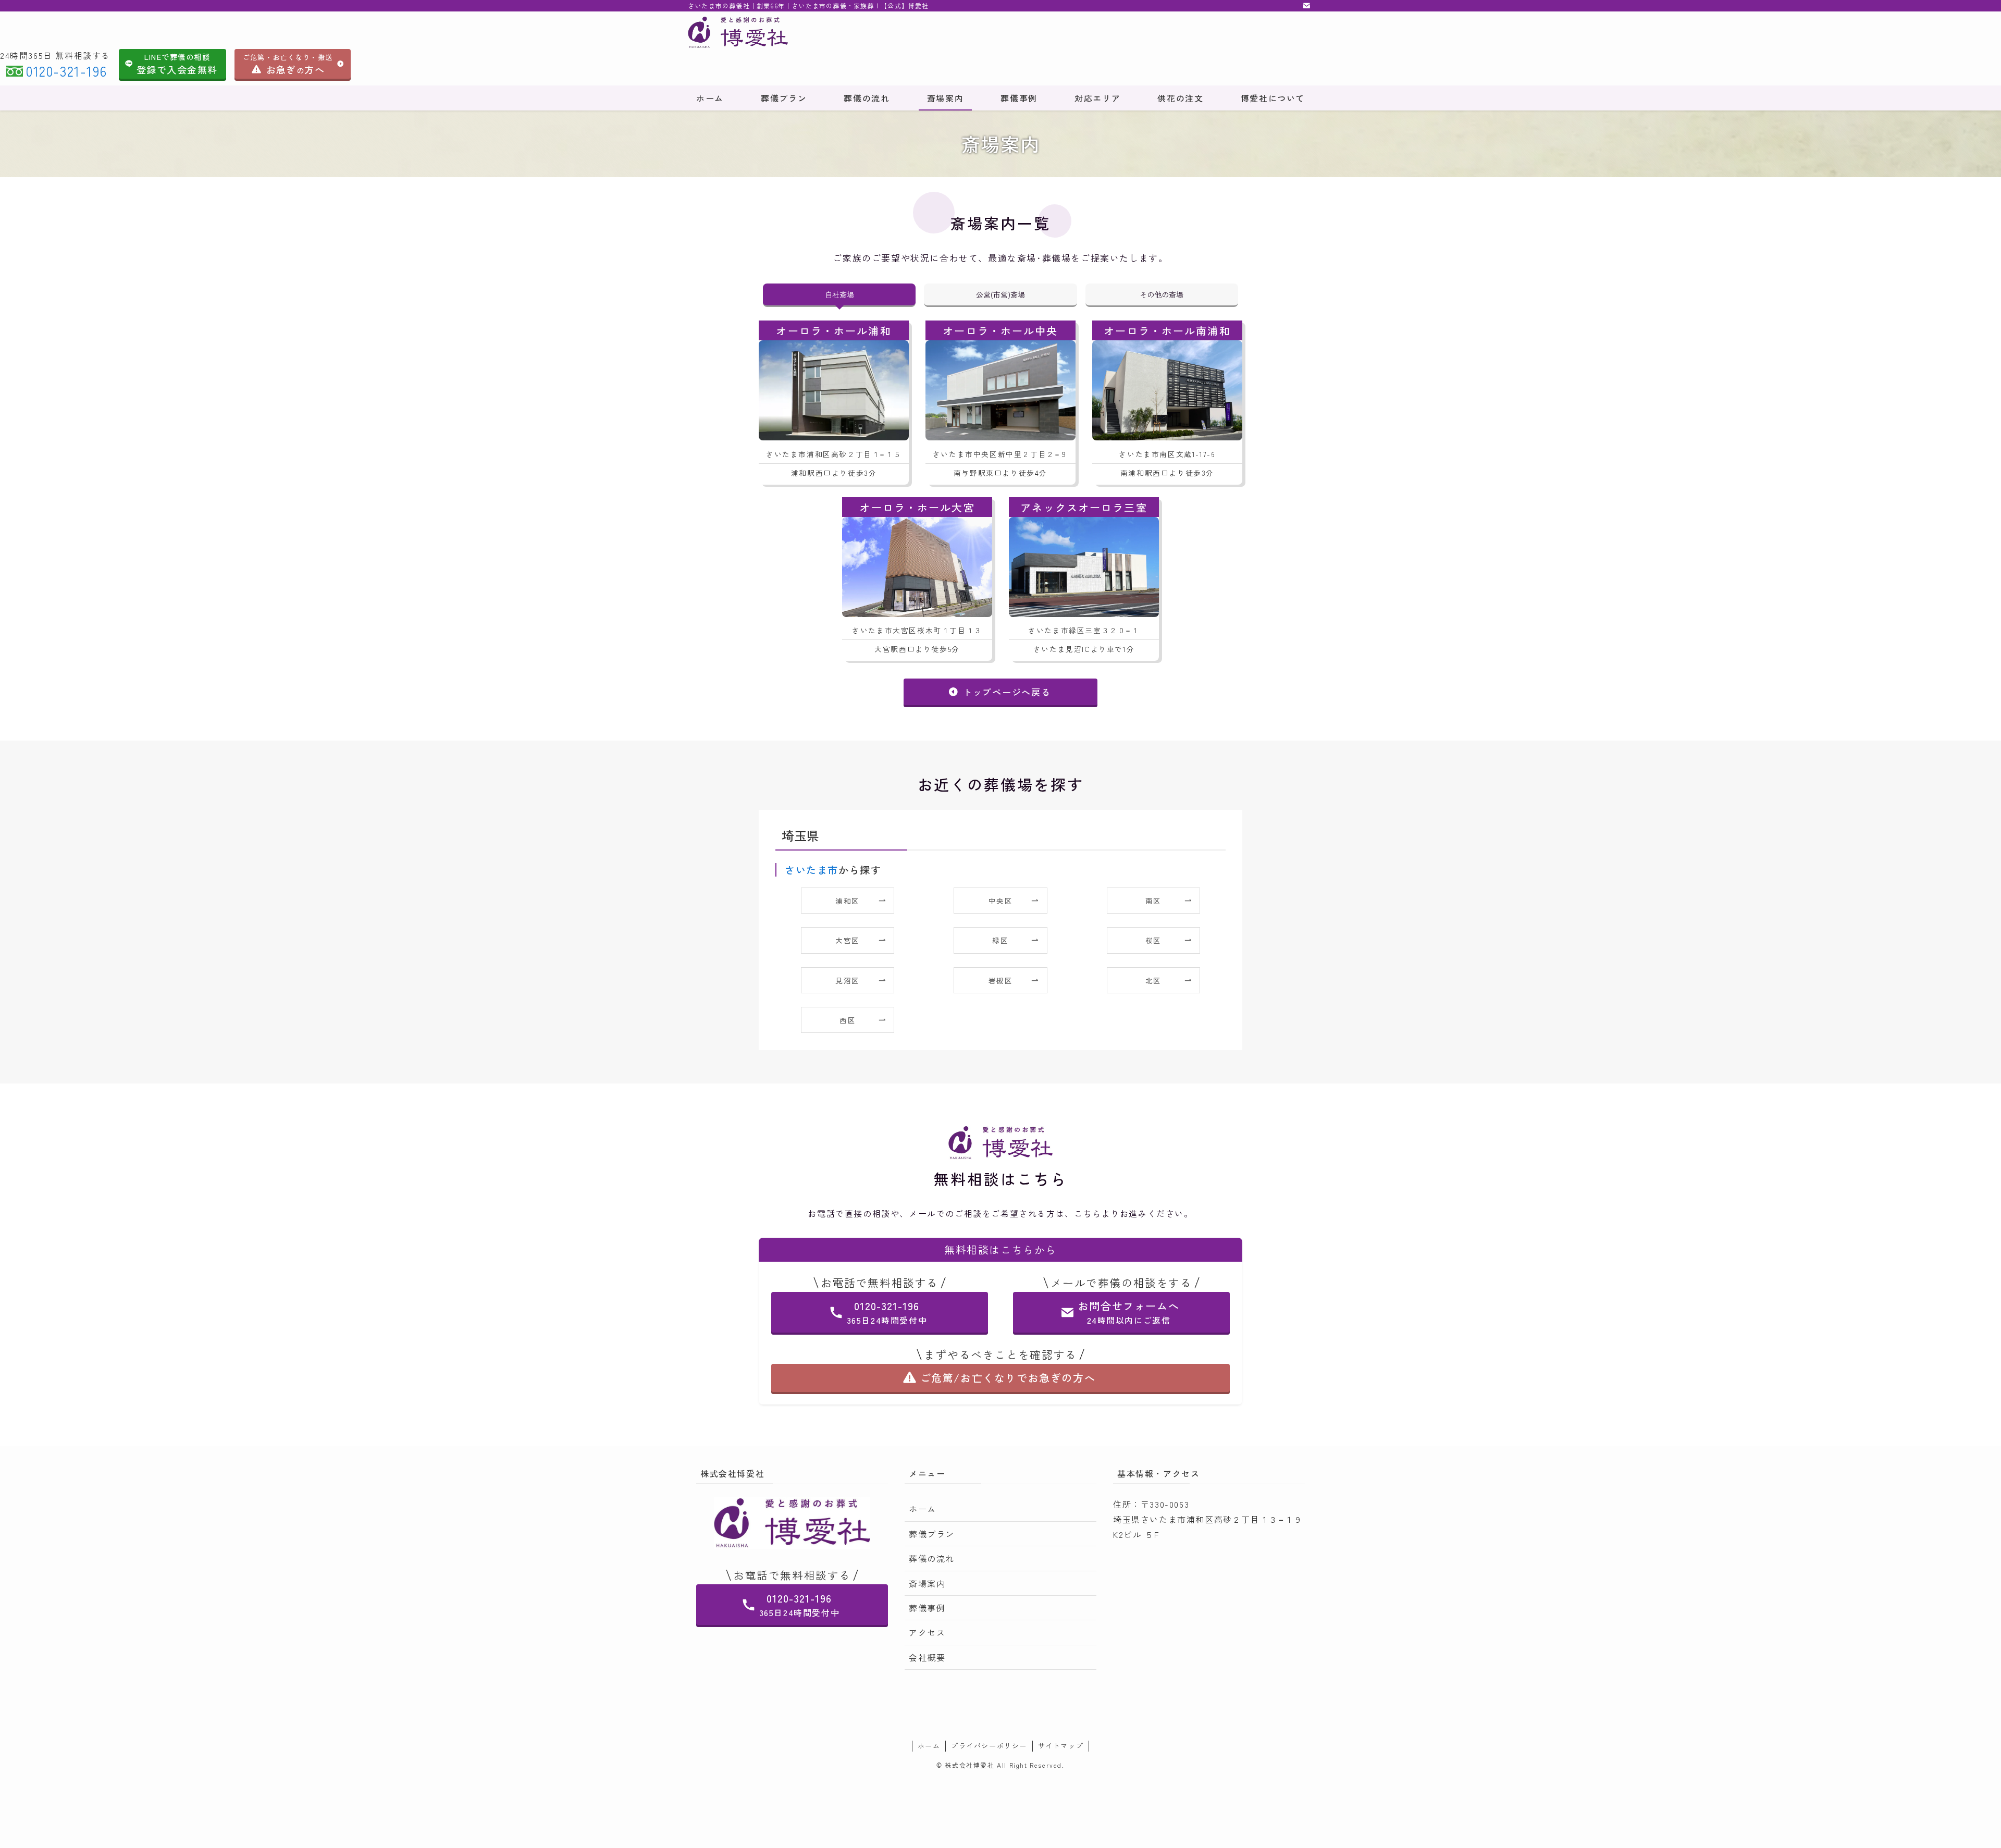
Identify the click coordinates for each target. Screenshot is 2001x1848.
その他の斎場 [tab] (1162, 294)
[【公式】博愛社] (848, 32)
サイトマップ (1061, 1746)
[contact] (1306, 6)
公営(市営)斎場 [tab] (1000, 294)
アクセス (927, 1632)
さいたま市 (812, 870)
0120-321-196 (66, 71)
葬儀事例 (927, 1608)
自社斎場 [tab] (839, 294)
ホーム (923, 1509)
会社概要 (927, 1657)
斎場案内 (927, 1583)
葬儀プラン (932, 1534)
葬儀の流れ (932, 1558)
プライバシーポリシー (989, 1746)
